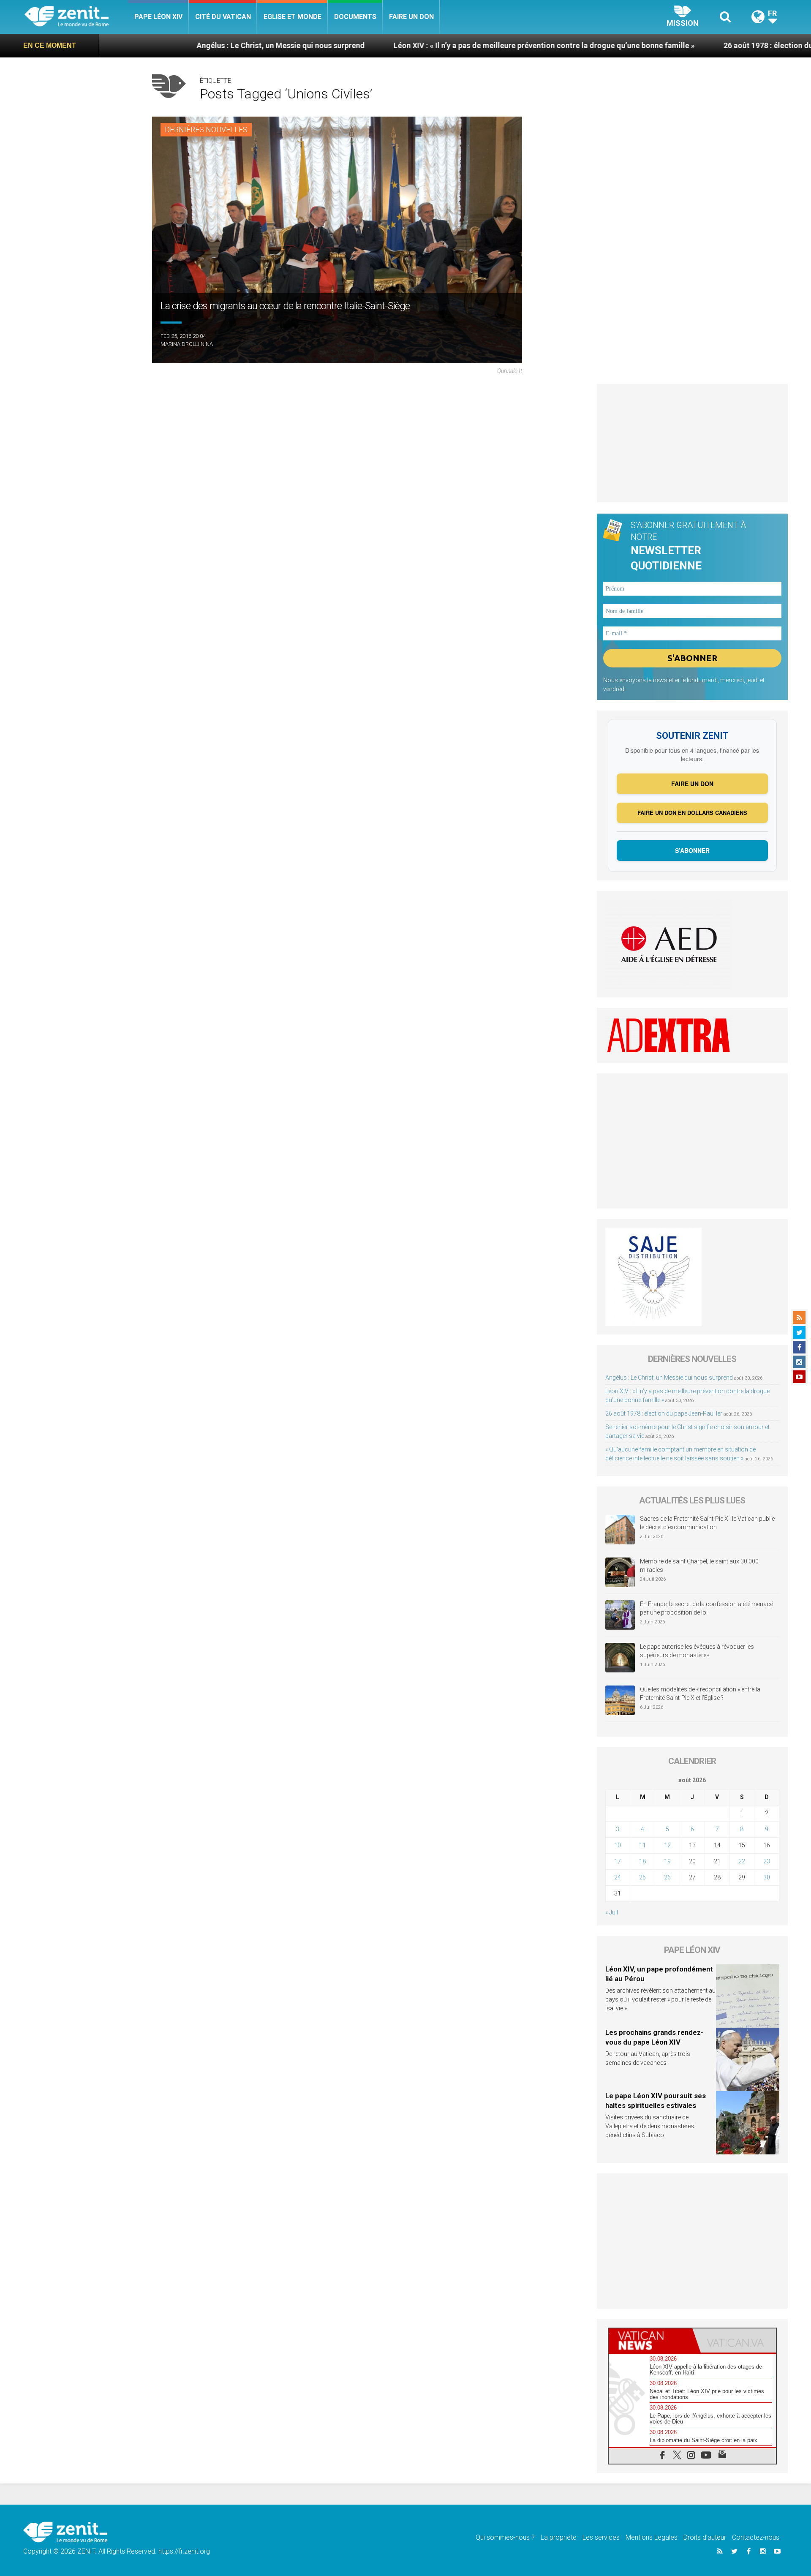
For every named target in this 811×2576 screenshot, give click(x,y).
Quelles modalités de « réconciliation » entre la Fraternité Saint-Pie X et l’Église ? (700, 1694)
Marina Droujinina (187, 344)
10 (618, 1845)
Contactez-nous (756, 2537)
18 (642, 1861)
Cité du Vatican (223, 17)
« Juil (612, 1912)
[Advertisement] (693, 443)
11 (642, 1845)
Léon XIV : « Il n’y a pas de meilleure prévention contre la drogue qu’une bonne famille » (432, 45)
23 (767, 1861)
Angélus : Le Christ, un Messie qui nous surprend (169, 45)
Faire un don (411, 17)
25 (642, 1877)
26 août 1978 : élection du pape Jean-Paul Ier (689, 45)
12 (667, 1845)
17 (618, 1861)
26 (667, 1877)
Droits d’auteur (705, 2537)
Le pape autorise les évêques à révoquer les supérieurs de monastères (697, 1651)
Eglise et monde (293, 17)
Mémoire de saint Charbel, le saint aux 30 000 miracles (699, 1566)
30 (767, 1877)
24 (618, 1877)
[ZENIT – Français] (76, 17)
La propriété (559, 2537)
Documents (355, 17)
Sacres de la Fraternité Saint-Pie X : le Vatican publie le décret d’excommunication (707, 1523)
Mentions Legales (652, 2537)
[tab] (650, 2340)
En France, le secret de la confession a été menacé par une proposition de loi (706, 1608)
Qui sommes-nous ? (505, 2537)
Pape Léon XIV (158, 17)
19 (667, 1861)
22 (742, 1861)
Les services (601, 2537)
